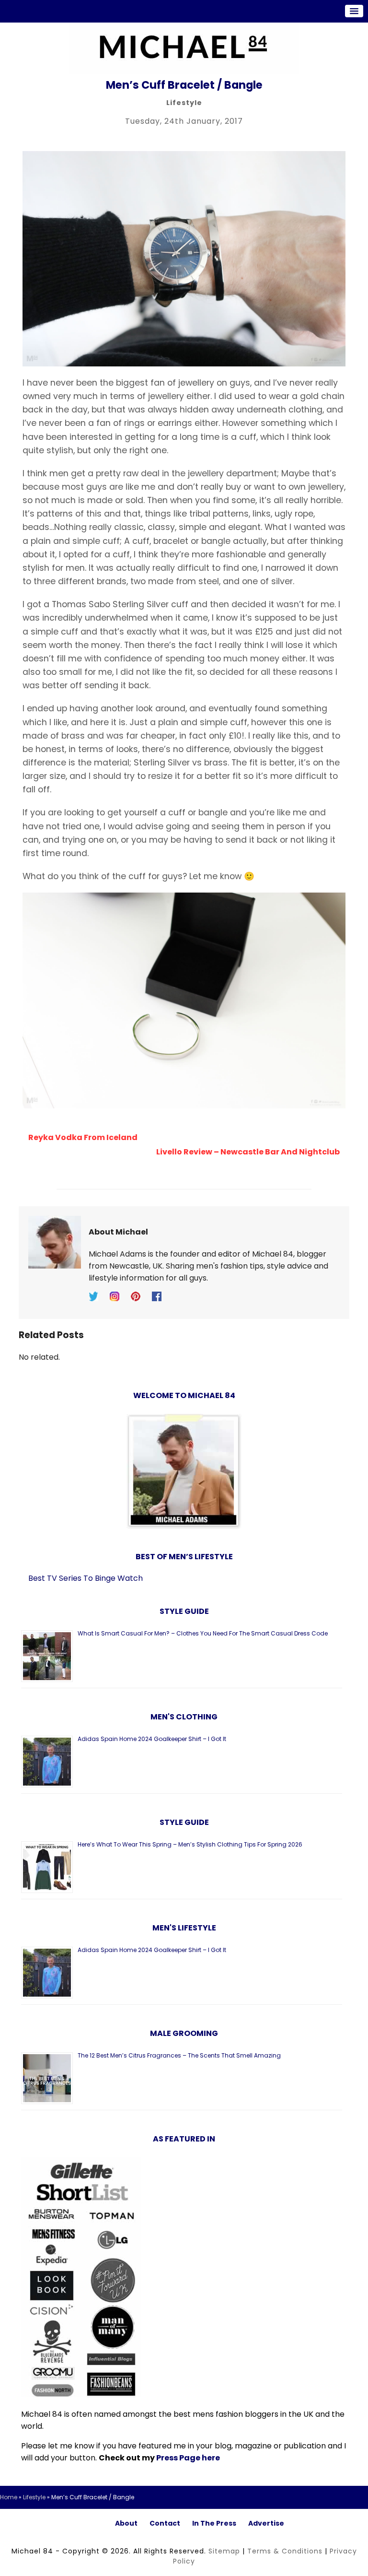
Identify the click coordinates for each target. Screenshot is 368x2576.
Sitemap (224, 2551)
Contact (165, 2523)
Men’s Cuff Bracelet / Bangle (184, 85)
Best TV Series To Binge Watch (86, 1578)
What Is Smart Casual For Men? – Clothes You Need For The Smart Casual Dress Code (203, 1633)
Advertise (266, 2523)
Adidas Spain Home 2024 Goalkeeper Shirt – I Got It (152, 1739)
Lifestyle (184, 103)
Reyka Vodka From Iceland (83, 1137)
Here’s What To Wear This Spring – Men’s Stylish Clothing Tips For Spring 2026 (190, 1844)
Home (9, 2497)
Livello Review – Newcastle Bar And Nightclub (248, 1152)
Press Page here (188, 2458)
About (126, 2523)
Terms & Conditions (285, 2551)
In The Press (214, 2523)
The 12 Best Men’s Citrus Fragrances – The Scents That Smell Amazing (179, 2055)
